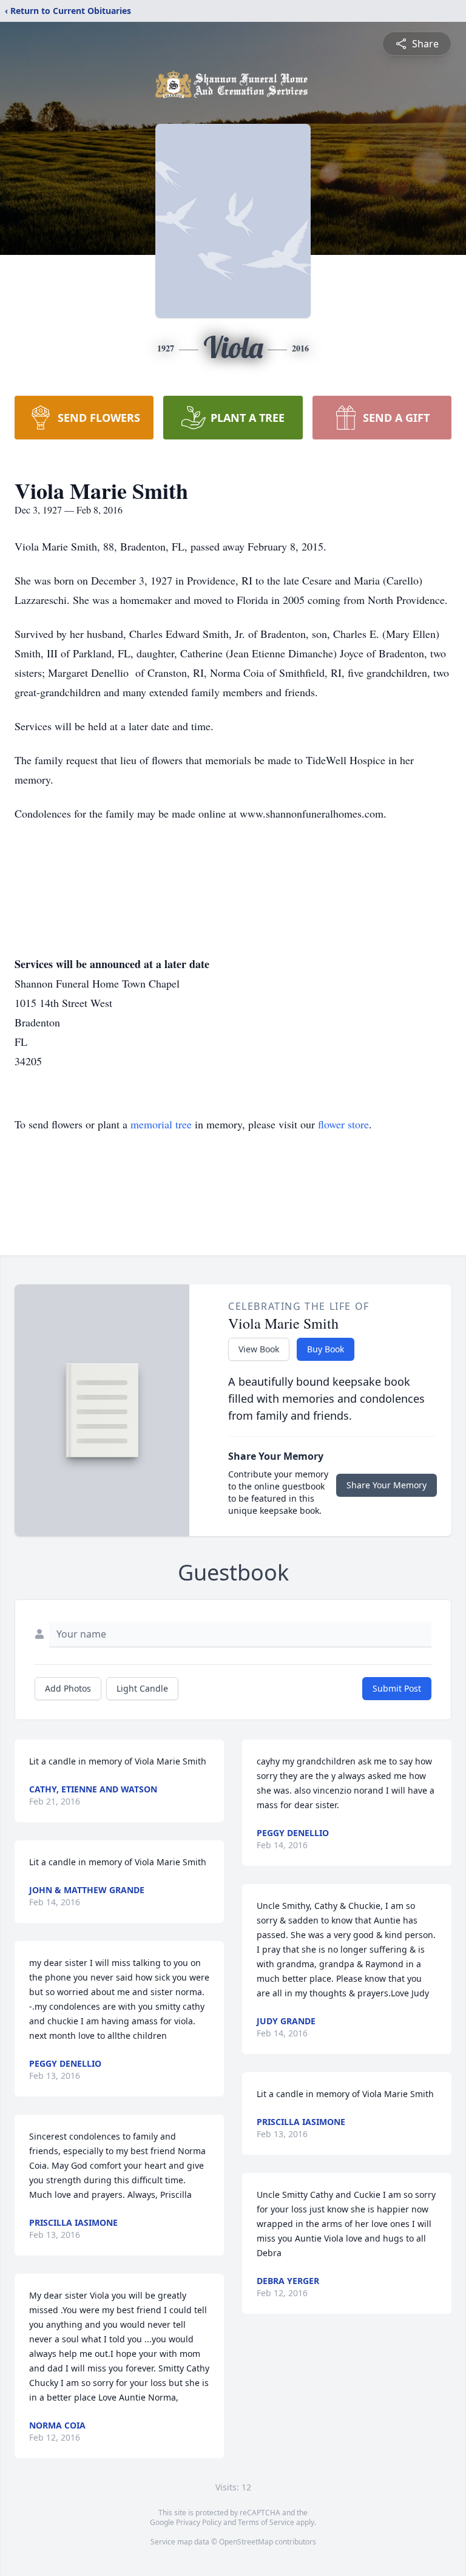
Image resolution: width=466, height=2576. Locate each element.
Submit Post (397, 1688)
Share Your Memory (387, 1485)
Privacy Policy (199, 2522)
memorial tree (161, 1124)
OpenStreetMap (246, 2542)
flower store (343, 1124)
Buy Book (326, 1349)
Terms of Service (266, 2522)
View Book (259, 1349)
